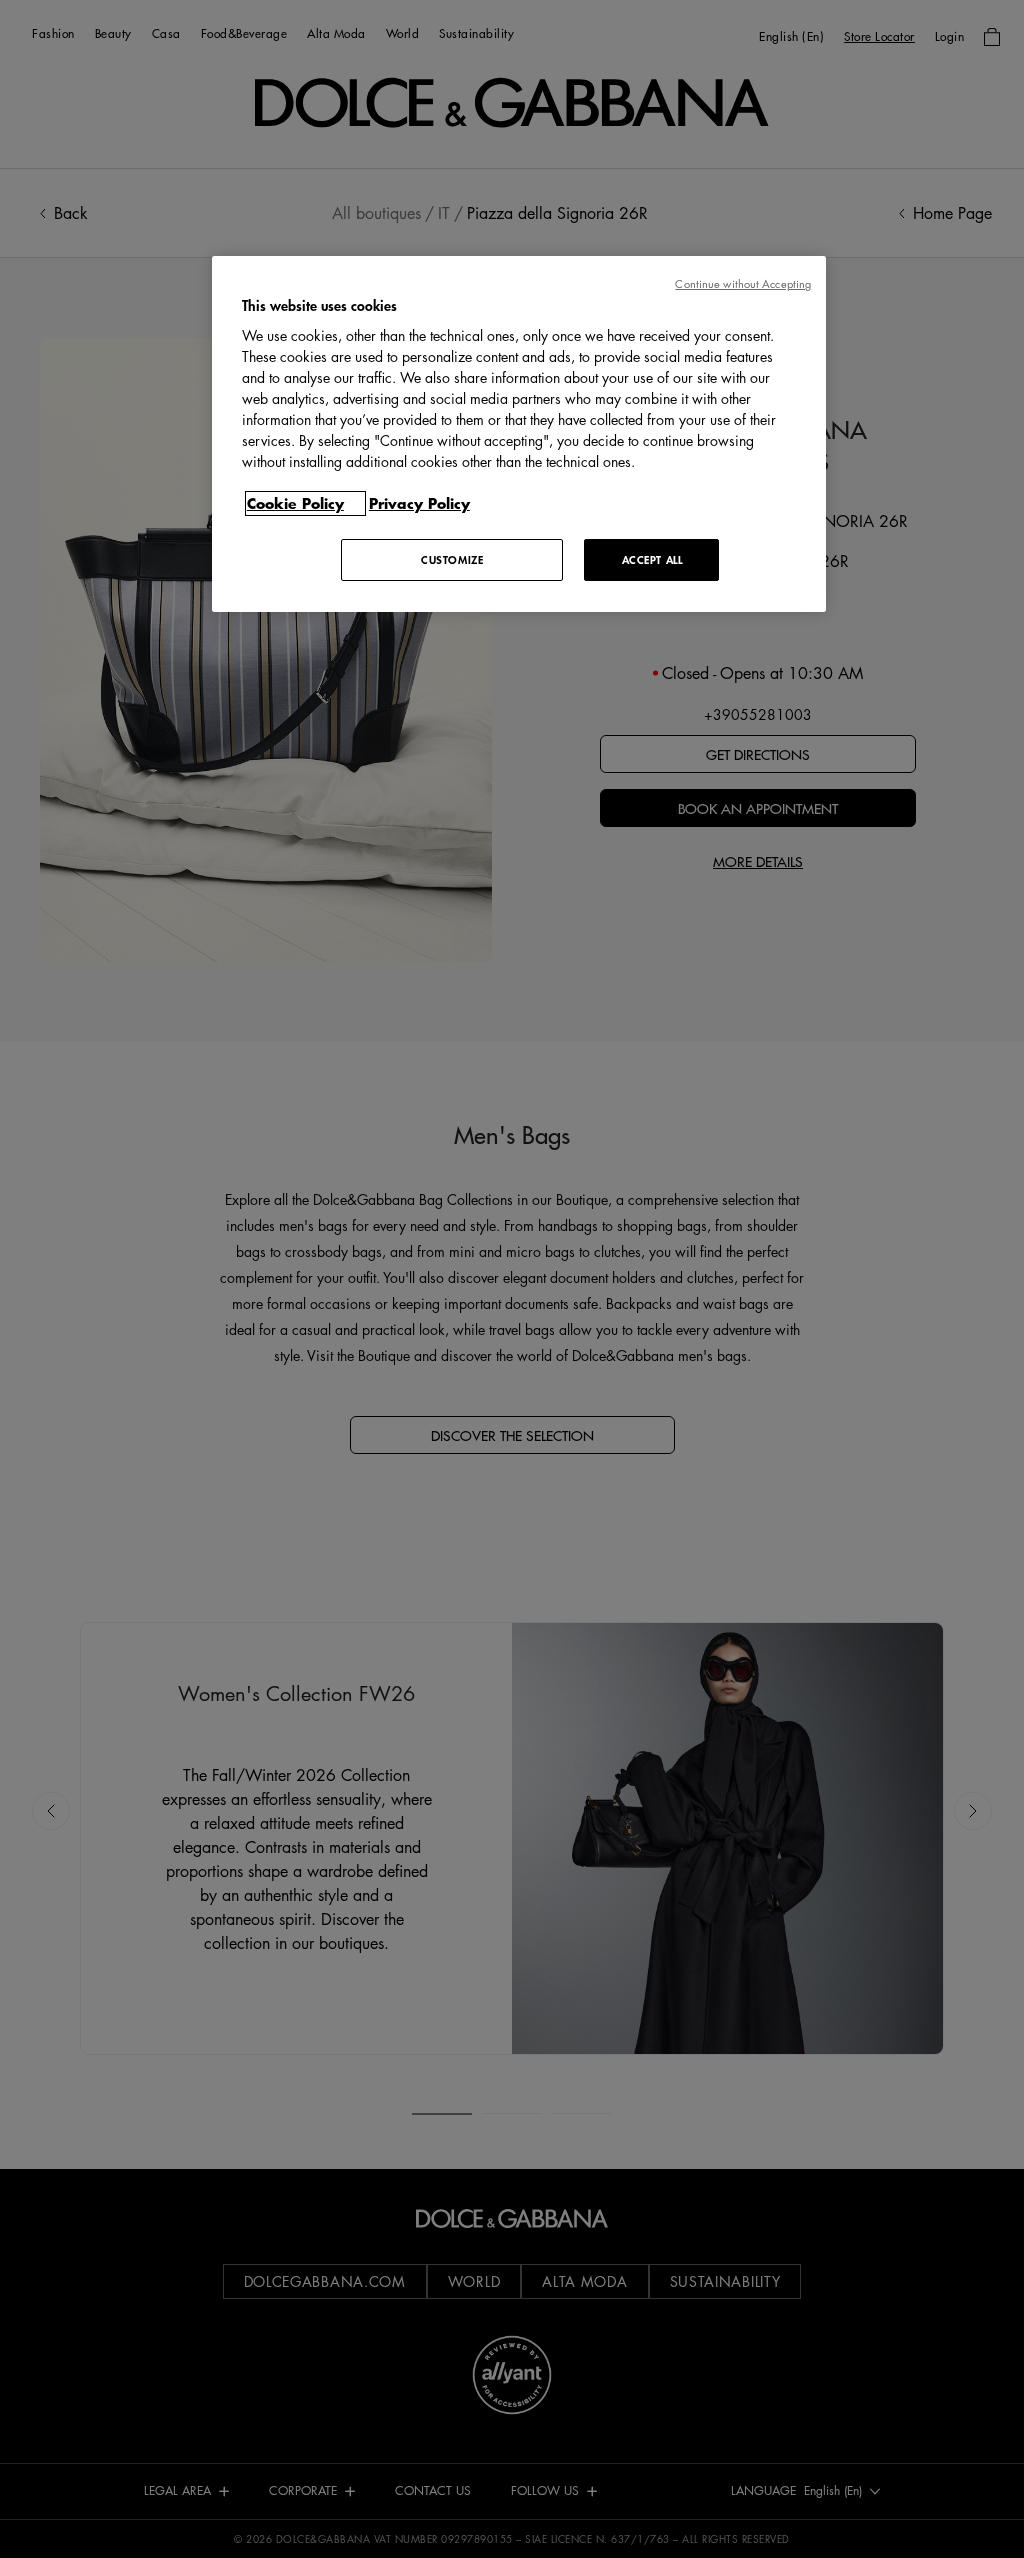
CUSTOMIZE (452, 559)
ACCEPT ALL (652, 559)
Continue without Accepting (743, 283)
